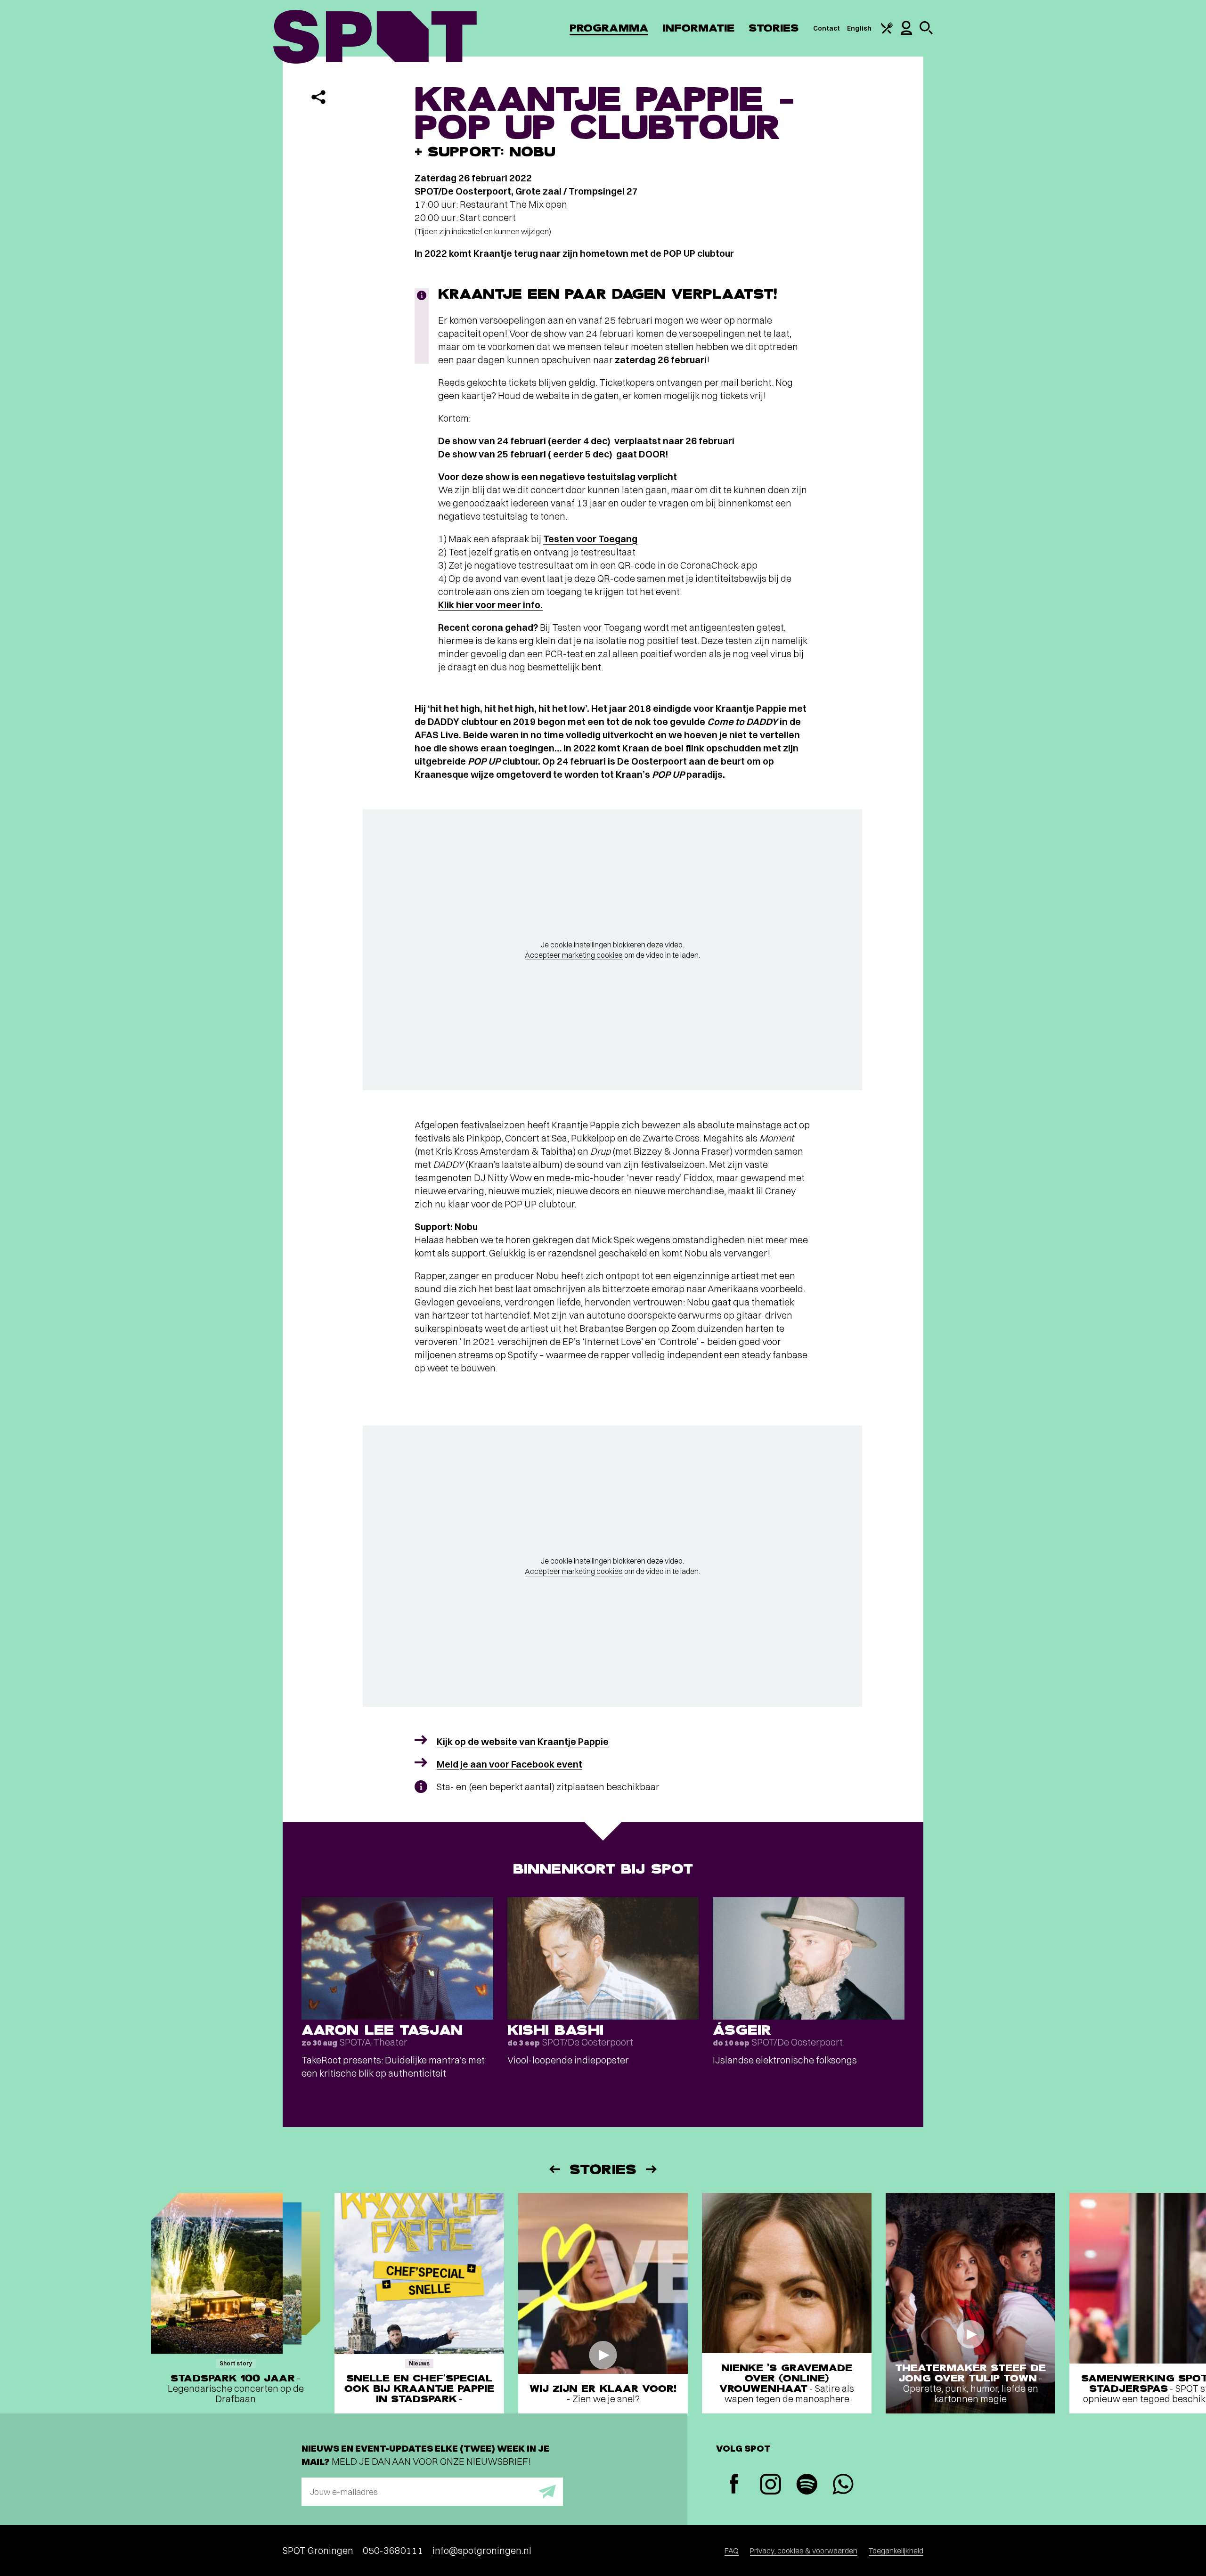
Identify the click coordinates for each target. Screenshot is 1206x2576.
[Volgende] (652, 2169)
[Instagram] (770, 2485)
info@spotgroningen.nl (482, 2550)
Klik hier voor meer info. (490, 605)
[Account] (906, 33)
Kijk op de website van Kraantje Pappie (523, 1741)
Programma (609, 28)
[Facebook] (734, 2485)
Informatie (698, 28)
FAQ (732, 2551)
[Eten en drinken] (887, 32)
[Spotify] (807, 2485)
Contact (827, 28)
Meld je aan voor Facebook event (509, 1764)
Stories (774, 28)
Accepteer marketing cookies (574, 955)
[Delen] (318, 97)
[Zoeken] (926, 32)
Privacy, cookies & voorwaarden (804, 2551)
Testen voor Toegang (590, 539)
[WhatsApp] (843, 2485)
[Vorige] (554, 2169)
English (859, 28)
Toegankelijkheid (896, 2551)
